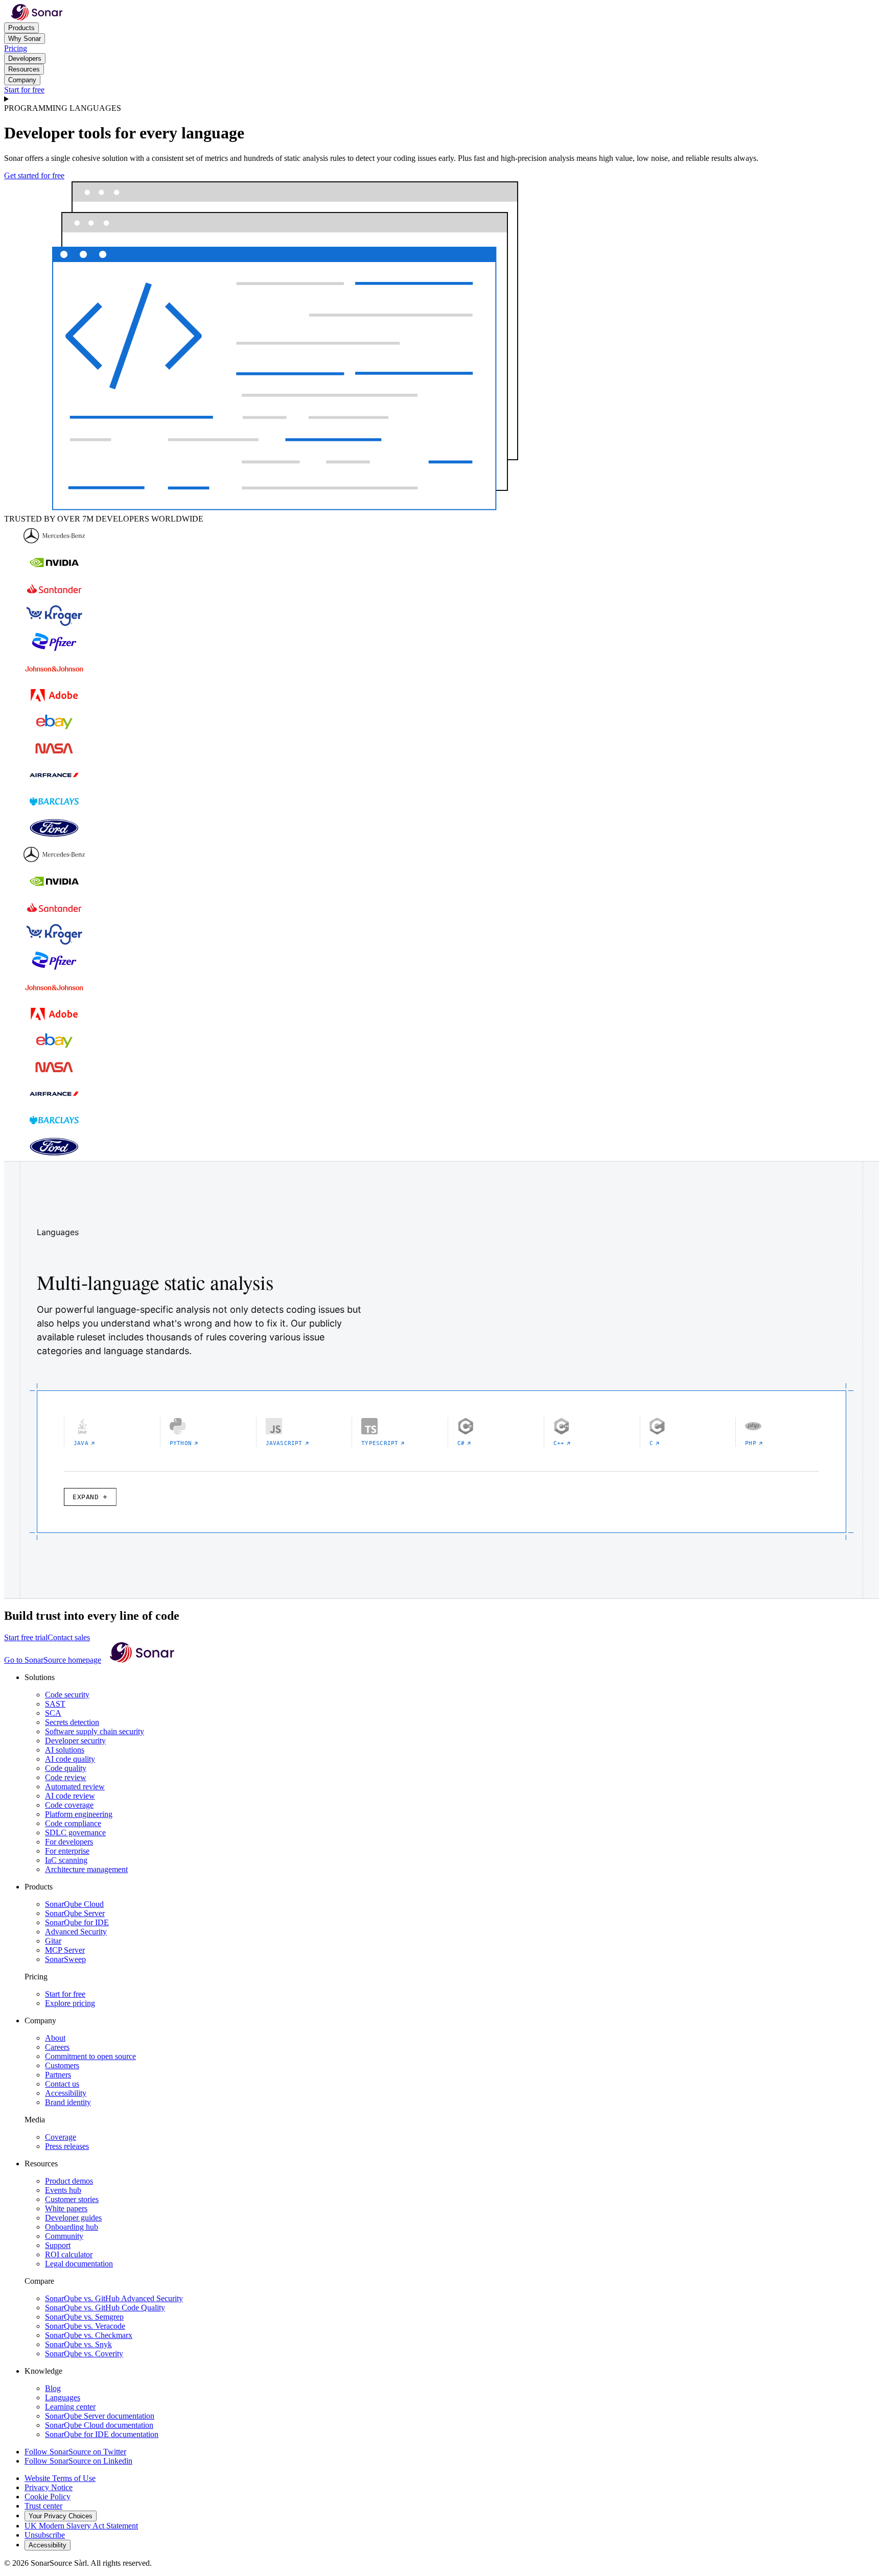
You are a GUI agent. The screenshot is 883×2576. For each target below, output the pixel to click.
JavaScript (284, 1443)
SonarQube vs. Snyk (78, 2344)
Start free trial (26, 1637)
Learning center (70, 2407)
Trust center (43, 2506)
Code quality (66, 1768)
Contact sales (69, 1637)
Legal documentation (79, 2264)
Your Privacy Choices (61, 2516)
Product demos (69, 2181)
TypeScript (380, 1443)
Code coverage (69, 1805)
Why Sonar (25, 39)
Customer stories (72, 2199)
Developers (25, 58)
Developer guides (73, 2218)
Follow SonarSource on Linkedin (78, 2461)
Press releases (67, 2146)
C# (461, 1443)
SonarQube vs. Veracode (85, 2326)
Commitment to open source (90, 2056)
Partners (58, 2075)
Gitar (53, 1941)
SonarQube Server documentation (100, 2416)
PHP (751, 1443)
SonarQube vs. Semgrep (84, 2317)
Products (21, 28)
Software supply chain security (95, 1731)
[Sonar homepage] (37, 18)
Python (181, 1443)
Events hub (63, 2190)
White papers (66, 2208)
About (55, 2038)
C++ (559, 1443)
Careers (57, 2047)
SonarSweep (65, 1959)
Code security (67, 1695)
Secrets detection (72, 1722)
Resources (24, 69)
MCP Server (65, 1950)
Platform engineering (79, 1814)
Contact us (62, 2084)
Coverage (61, 2137)
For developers (69, 1842)
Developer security (75, 1741)
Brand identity (68, 2102)
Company (22, 80)
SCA (53, 1713)
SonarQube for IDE (77, 1922)
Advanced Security (76, 1932)
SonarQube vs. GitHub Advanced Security (114, 2298)
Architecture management (86, 1869)
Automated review (75, 1787)
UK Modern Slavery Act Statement (81, 2526)
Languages (63, 2397)
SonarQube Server (75, 1913)
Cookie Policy (48, 2497)
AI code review (70, 1796)
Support (58, 2245)
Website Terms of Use (60, 2478)
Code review (66, 1777)
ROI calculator (69, 2254)
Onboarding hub (72, 2227)
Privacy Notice (49, 2487)
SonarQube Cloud (74, 1904)
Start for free (24, 90)
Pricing (16, 48)
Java (81, 1443)
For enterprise (67, 1851)
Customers (62, 2065)
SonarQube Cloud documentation (99, 2425)
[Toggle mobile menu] (441, 99)
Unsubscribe (45, 2535)
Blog (53, 2388)
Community (64, 2236)
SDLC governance (75, 1833)
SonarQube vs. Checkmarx (89, 2335)
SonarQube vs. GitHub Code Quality (105, 2308)
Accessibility (66, 2093)
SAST (55, 1704)
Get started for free (34, 175)
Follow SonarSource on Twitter (75, 2452)
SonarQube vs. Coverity (84, 2354)
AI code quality (70, 1759)
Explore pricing (70, 2003)
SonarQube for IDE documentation (102, 2434)
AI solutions (65, 1750)
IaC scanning (66, 1860)
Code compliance (73, 1823)
